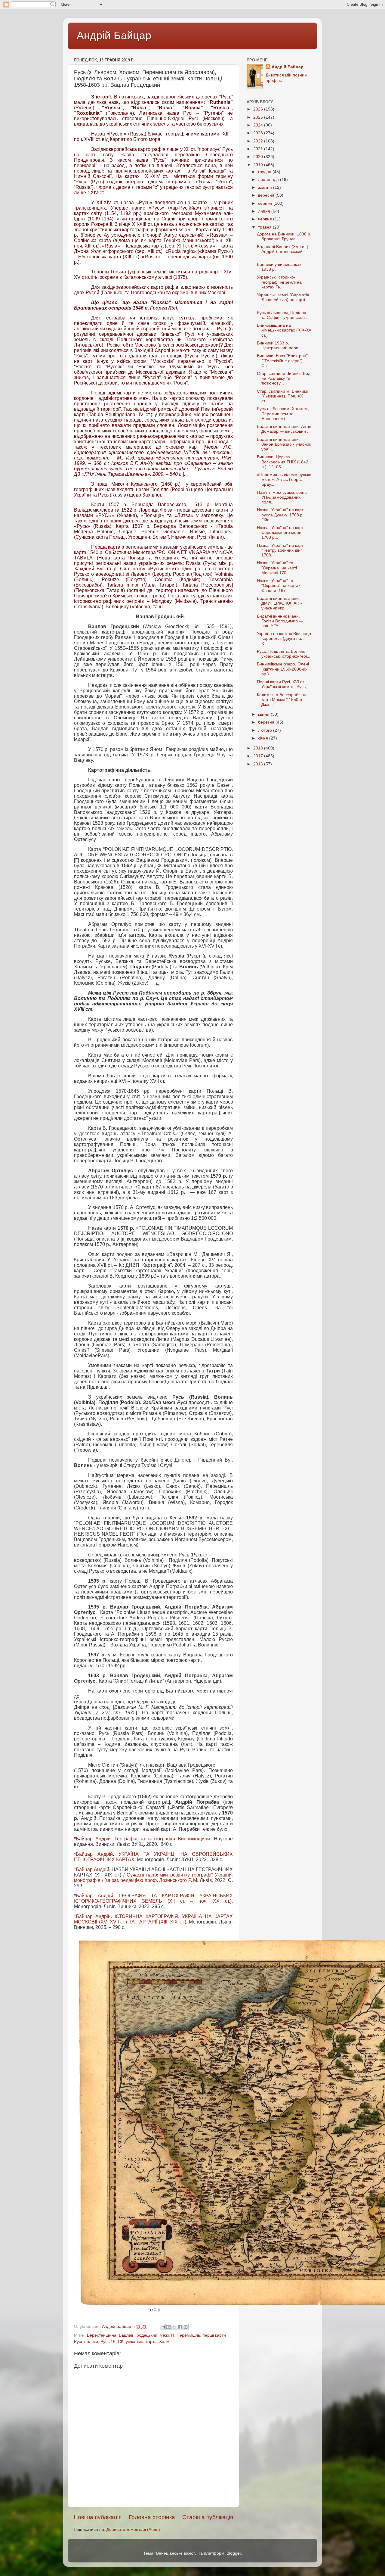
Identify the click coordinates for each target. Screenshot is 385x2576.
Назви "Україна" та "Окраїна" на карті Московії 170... (277, 568)
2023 (259, 133)
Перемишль (188, 2335)
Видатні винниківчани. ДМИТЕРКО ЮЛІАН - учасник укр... (279, 603)
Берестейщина (102, 2335)
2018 (259, 748)
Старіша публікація (208, 2517)
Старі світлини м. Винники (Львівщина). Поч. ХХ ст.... (283, 396)
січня (264, 738)
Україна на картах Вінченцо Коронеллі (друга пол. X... (284, 639)
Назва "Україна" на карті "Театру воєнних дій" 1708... (281, 550)
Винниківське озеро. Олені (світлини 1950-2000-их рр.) (283, 669)
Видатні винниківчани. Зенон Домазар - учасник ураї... (284, 444)
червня (266, 219)
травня (265, 227)
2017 (259, 756)
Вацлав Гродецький (138, 2335)
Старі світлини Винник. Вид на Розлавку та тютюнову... (284, 378)
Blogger (234, 2553)
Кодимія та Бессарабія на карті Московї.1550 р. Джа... (282, 700)
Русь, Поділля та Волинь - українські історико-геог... (284, 654)
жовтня (266, 187)
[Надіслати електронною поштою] (163, 2327)
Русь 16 (108, 2342)
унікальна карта (141, 2342)
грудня (265, 172)
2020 (259, 157)
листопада (269, 180)
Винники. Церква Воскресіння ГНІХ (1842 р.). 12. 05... (283, 462)
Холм (164, 2342)
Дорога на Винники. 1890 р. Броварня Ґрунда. (284, 237)
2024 (259, 125)
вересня (267, 195)
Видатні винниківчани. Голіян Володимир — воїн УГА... (280, 621)
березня (267, 722)
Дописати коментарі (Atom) (133, 2529)
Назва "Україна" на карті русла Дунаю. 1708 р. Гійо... (281, 515)
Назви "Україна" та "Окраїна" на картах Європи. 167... (279, 586)
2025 (259, 117)
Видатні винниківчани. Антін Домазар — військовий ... (284, 429)
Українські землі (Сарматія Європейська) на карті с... (283, 300)
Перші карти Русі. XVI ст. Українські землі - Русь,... (284, 684)
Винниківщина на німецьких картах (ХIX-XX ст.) (284, 330)
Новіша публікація (98, 2517)
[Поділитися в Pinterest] (186, 2327)
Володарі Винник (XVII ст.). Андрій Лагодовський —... (283, 252)
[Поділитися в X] (174, 2327)
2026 (259, 109)
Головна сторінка (152, 2517)
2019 (259, 165)
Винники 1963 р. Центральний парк (277, 346)
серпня (266, 203)
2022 (259, 141)
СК (121, 2342)
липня (265, 211)
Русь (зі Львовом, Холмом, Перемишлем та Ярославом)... (283, 414)
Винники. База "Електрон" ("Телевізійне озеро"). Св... (282, 361)
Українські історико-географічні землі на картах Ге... (279, 282)
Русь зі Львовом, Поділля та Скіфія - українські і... (283, 315)
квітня (264, 714)
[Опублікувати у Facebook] (180, 2327)
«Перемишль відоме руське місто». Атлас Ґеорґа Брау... (284, 480)
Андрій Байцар (114, 35)
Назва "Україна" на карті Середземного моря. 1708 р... (281, 533)
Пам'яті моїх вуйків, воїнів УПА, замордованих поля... (282, 497)
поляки (91, 2342)
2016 (259, 764)
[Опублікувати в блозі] (168, 2327)
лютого (266, 730)
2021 (259, 149)
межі (164, 2335)
